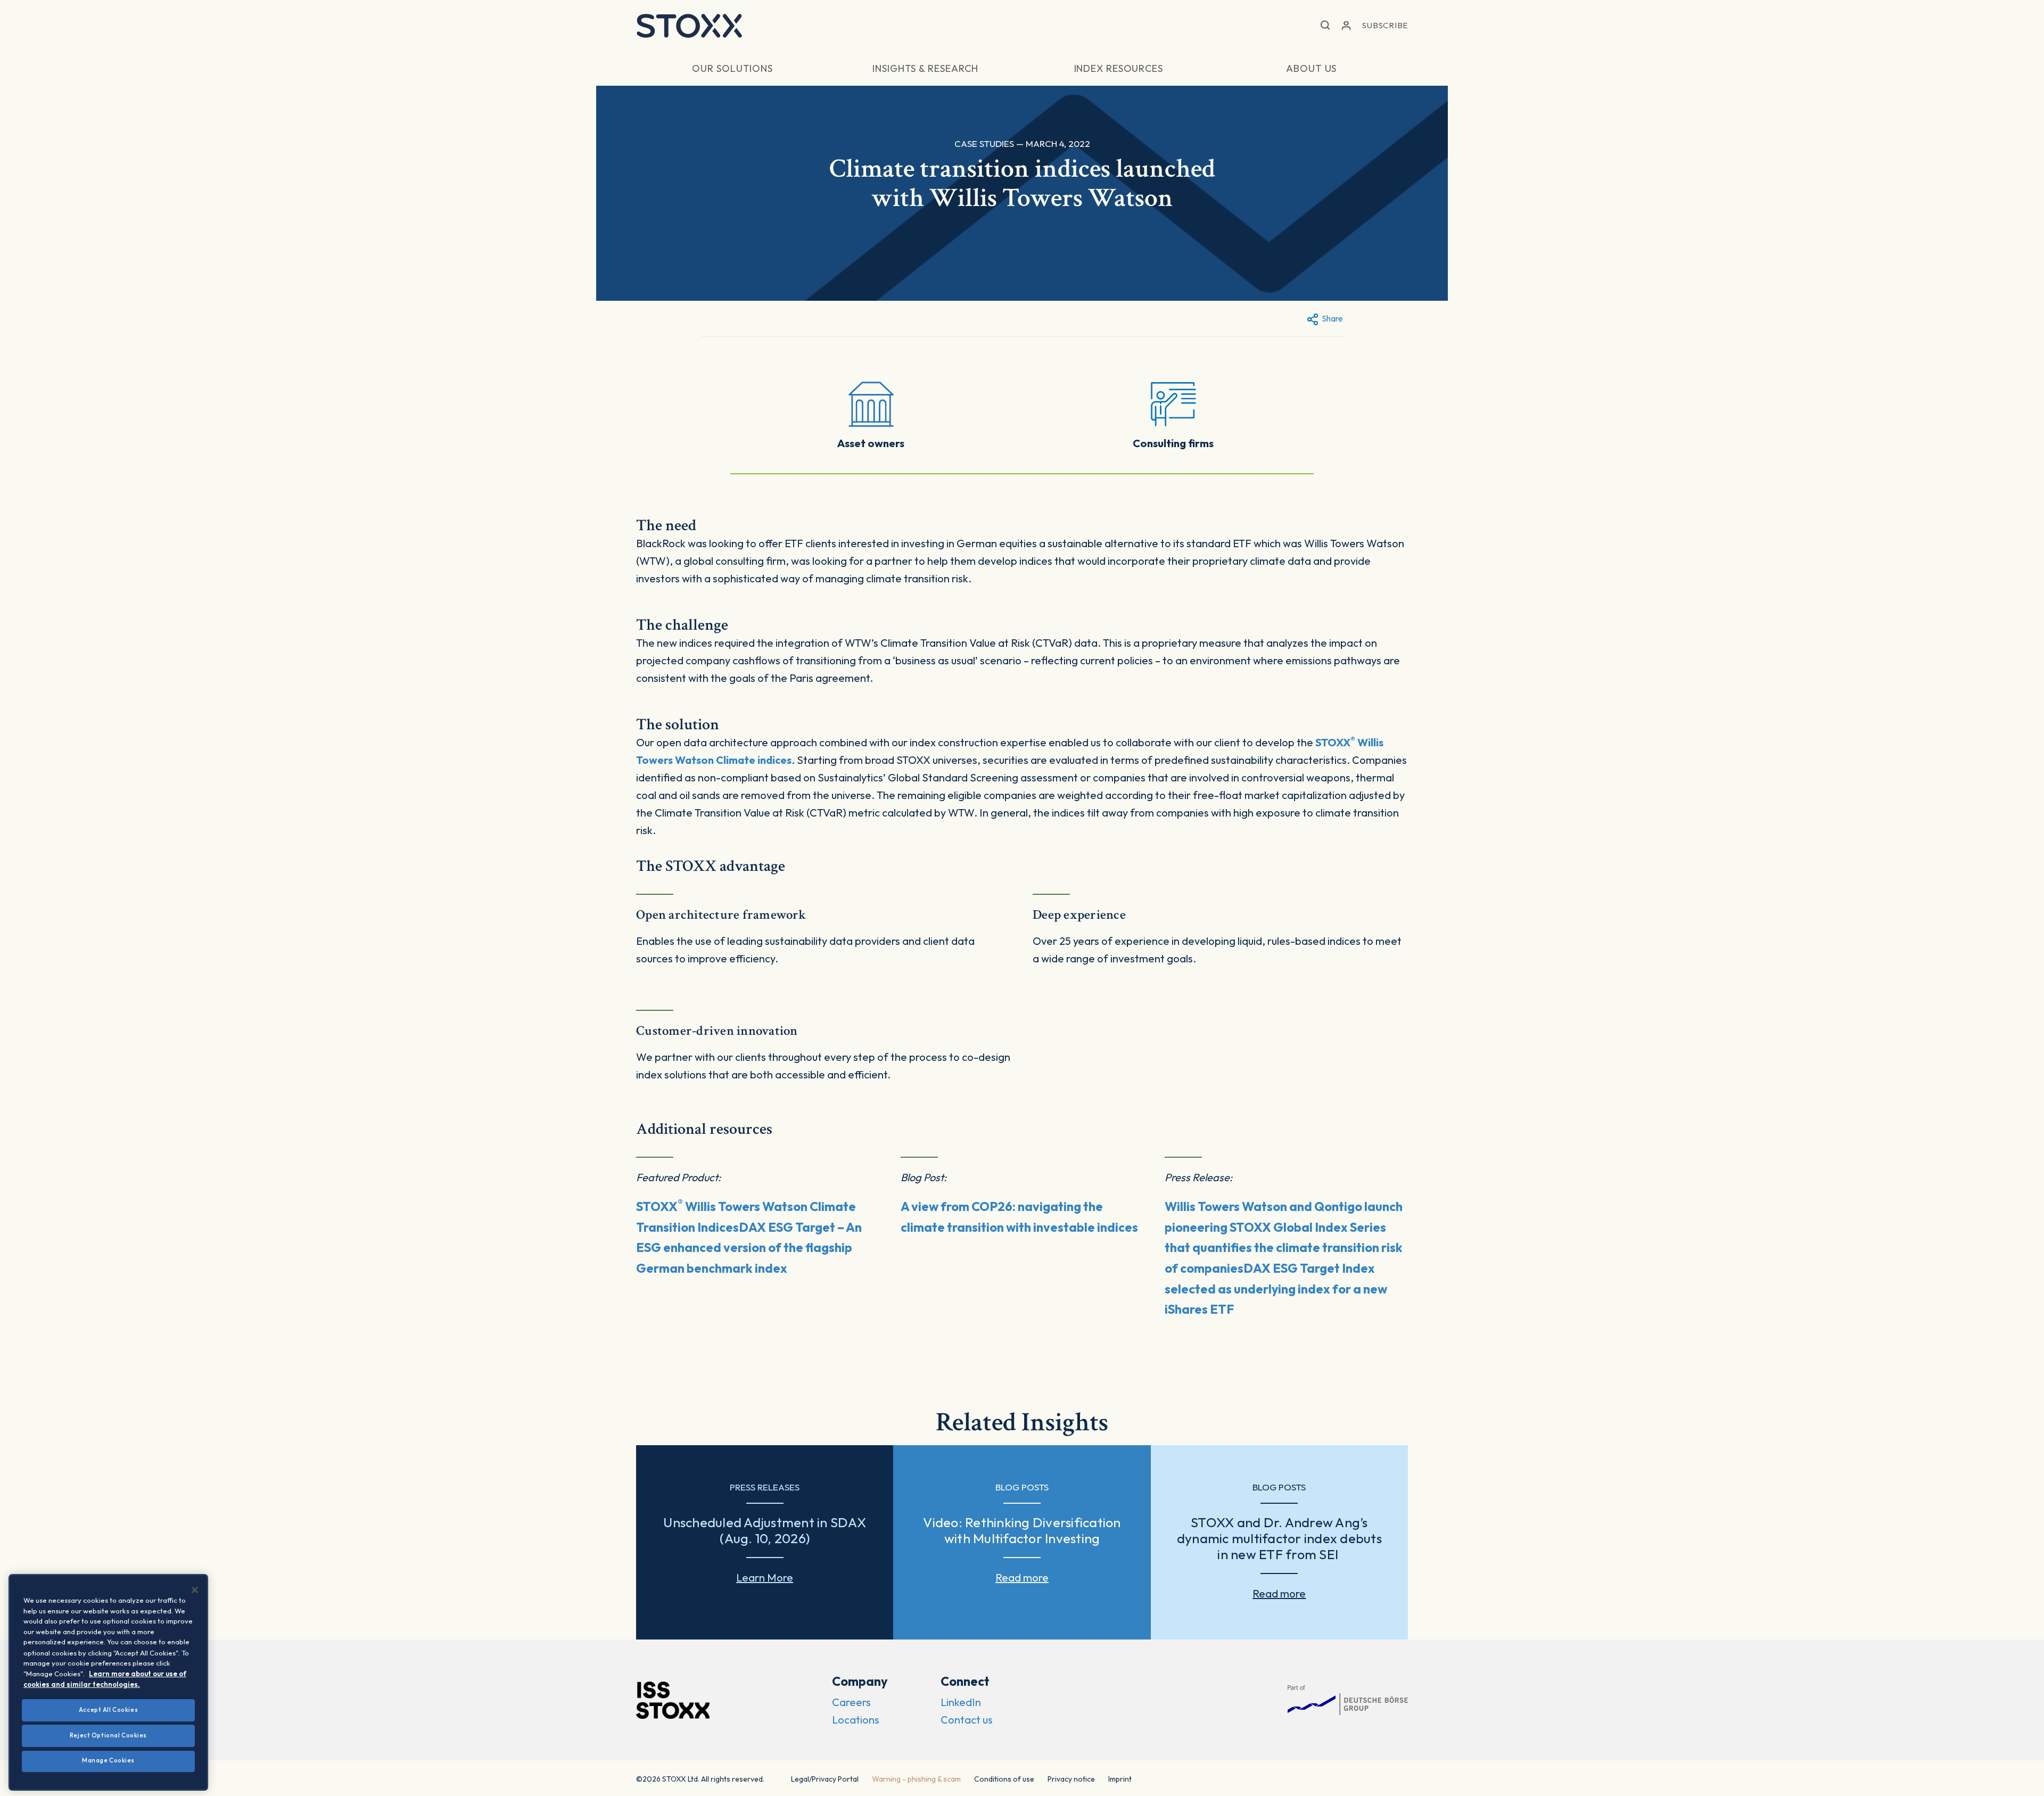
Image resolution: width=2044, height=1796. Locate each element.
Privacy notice (1071, 1779)
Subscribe (1385, 25)
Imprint (1120, 1779)
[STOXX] (689, 26)
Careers (851, 1702)
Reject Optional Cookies (108, 1735)
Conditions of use (1004, 1779)
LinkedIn (961, 1702)
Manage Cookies (108, 1760)
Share (1332, 318)
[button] (1325, 26)
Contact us (967, 1720)
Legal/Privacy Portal (825, 1779)
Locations (856, 1720)
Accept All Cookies (108, 1710)
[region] (108, 1682)
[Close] (195, 1590)
